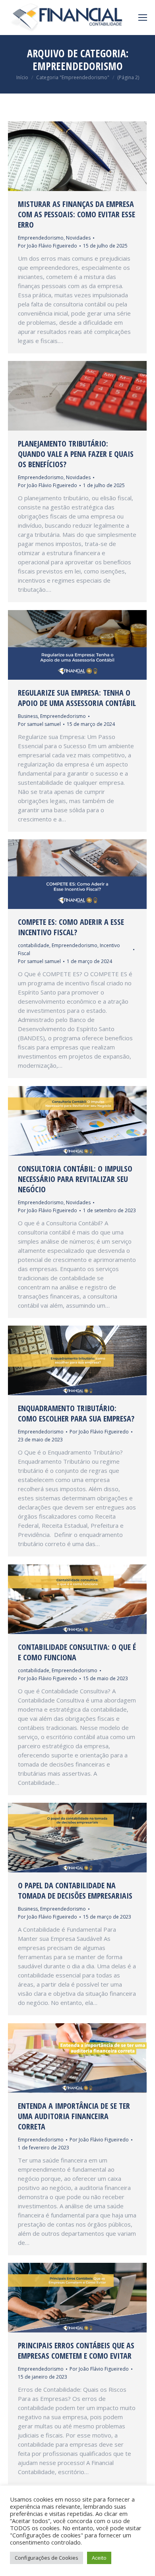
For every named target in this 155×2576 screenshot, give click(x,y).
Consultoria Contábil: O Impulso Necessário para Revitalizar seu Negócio (75, 1179)
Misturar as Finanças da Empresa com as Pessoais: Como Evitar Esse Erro (77, 215)
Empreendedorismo (41, 238)
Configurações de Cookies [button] (46, 2558)
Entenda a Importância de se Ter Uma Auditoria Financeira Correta (74, 2116)
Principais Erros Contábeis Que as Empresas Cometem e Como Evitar (76, 2351)
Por (47, 246)
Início (22, 77)
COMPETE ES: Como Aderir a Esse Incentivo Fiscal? (71, 927)
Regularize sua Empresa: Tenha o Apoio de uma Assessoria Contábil (77, 698)
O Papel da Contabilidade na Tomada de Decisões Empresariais (75, 1891)
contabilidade (34, 945)
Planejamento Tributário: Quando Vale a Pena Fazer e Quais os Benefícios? (76, 454)
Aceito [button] (99, 2558)
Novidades (78, 238)
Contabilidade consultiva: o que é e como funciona (77, 1652)
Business (28, 716)
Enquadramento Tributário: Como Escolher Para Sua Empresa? (76, 1414)
